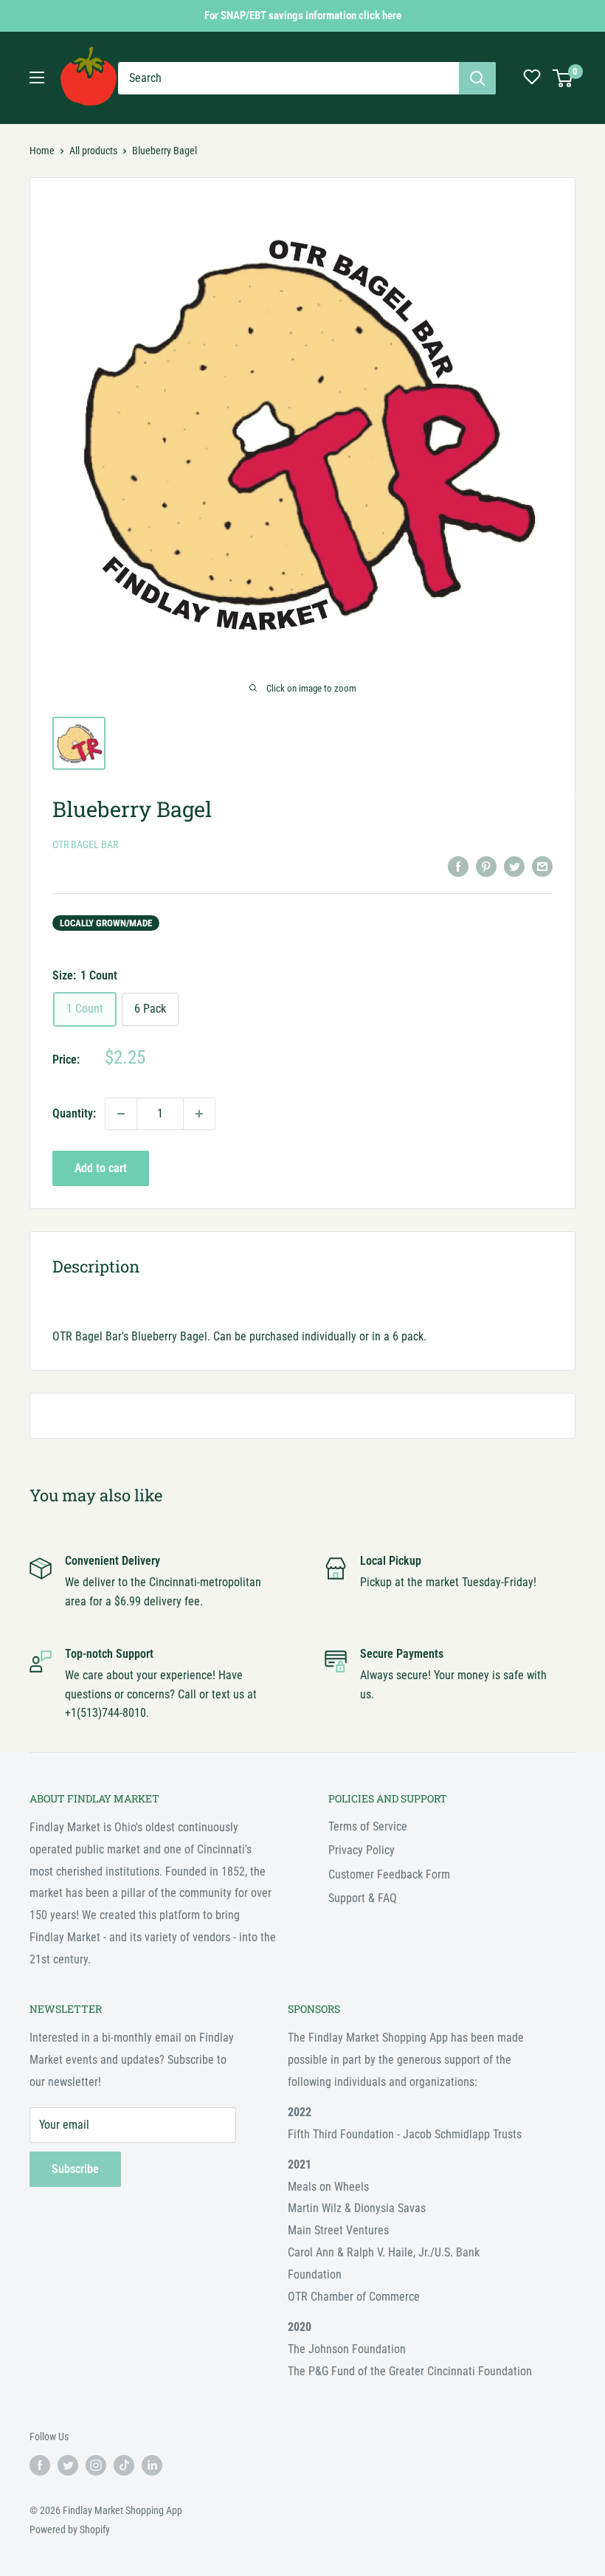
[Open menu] (37, 78)
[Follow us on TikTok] (124, 2465)
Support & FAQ (363, 1898)
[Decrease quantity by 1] (121, 1114)
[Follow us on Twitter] (68, 2465)
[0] (563, 78)
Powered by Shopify (70, 2529)
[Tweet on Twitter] (514, 866)
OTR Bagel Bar (85, 844)
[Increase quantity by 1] (199, 1114)
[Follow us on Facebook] (40, 2465)
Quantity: (74, 1113)
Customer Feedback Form (389, 1874)
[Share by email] (542, 866)
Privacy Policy (362, 1850)
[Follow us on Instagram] (96, 2465)
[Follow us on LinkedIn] (152, 2465)
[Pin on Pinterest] (486, 866)
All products (93, 151)
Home (42, 151)
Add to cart (101, 1168)
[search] (288, 78)
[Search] (477, 78)
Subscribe (75, 2169)
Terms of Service (368, 1826)
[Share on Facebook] (458, 866)
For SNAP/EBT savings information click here (303, 16)
